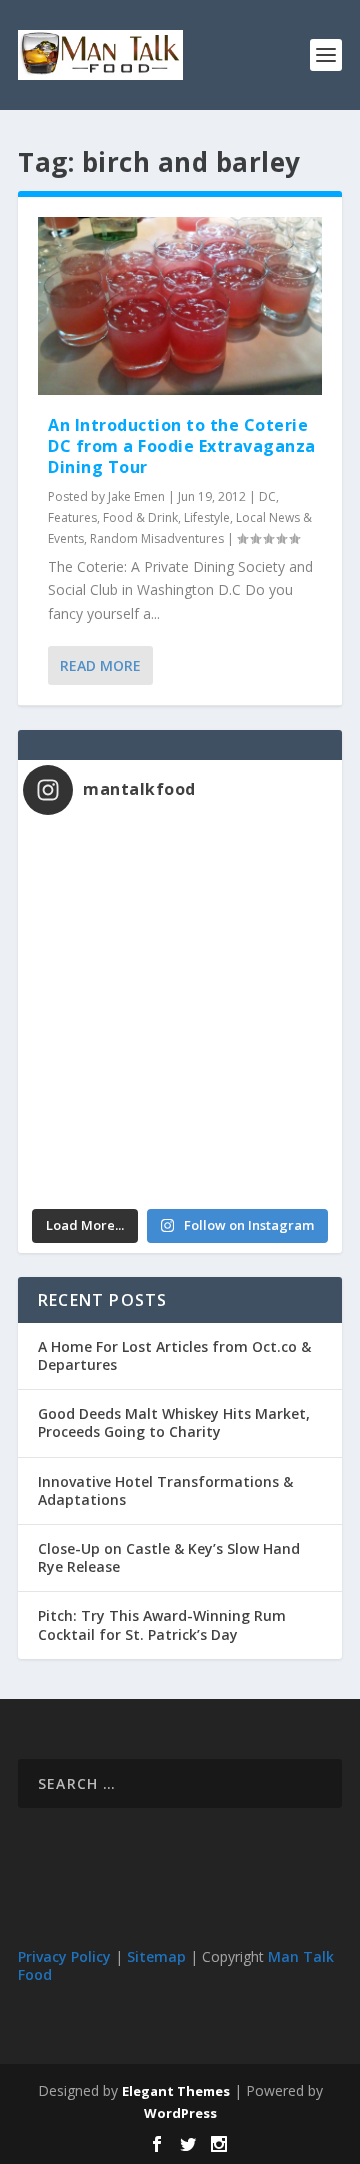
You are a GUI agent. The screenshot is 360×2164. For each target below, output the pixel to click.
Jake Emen (136, 496)
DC (267, 496)
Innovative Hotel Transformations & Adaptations (165, 1490)
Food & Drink (140, 517)
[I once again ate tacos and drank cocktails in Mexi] (101, 968)
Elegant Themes (176, 2091)
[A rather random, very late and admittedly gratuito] (258, 1153)
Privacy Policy (64, 1956)
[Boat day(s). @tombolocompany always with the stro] (101, 1061)
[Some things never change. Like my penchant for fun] (101, 876)
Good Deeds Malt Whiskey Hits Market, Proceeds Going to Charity (174, 1422)
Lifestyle (207, 517)
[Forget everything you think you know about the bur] (258, 968)
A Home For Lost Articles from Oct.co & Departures (174, 1355)
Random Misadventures (157, 538)
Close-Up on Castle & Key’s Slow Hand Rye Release (169, 1557)
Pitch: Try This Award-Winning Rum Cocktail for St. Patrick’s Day (162, 1624)
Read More (100, 665)
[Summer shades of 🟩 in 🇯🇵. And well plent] (258, 1061)
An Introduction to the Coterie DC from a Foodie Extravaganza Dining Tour (182, 446)
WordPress (180, 2113)
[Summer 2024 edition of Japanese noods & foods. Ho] (101, 1153)
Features (72, 517)
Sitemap (156, 1956)
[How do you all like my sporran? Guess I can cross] (258, 876)
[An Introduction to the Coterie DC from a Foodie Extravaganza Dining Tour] (180, 306)
